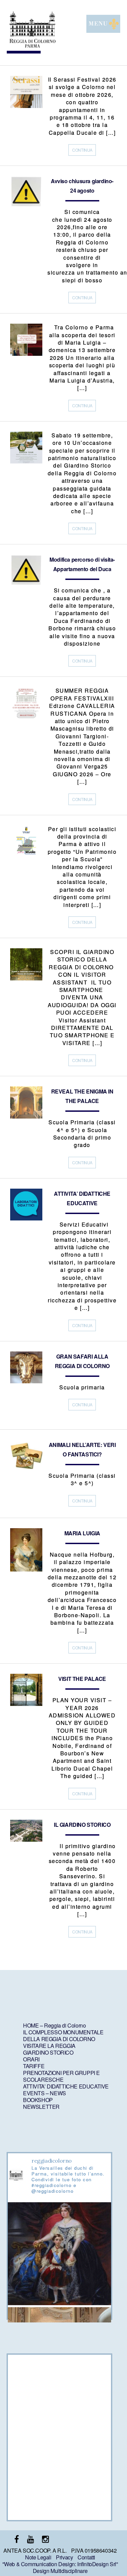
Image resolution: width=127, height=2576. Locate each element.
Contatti (86, 2557)
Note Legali (38, 2557)
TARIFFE (34, 2066)
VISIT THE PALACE (82, 1679)
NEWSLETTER (41, 2107)
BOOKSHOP (38, 2100)
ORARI (31, 2059)
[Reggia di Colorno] (32, 46)
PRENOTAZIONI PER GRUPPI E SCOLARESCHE (61, 2076)
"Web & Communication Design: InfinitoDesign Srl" (60, 2564)
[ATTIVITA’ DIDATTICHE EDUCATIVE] (26, 1218)
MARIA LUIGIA (82, 1533)
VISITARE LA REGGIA (49, 2046)
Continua (82, 150)
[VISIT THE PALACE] (26, 1704)
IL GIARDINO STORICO (82, 1825)
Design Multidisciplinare (60, 2571)
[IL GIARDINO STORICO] (26, 1839)
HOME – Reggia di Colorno (54, 2025)
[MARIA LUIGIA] (26, 1569)
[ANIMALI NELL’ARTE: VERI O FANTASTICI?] (26, 1469)
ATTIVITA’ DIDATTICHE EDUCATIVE (66, 2086)
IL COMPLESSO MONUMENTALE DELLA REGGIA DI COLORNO (63, 2036)
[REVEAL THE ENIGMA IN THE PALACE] (26, 1116)
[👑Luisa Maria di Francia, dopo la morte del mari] (59, 2254)
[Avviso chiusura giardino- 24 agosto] (26, 206)
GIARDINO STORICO (48, 2052)
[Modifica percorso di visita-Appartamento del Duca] (26, 585)
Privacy (64, 2557)
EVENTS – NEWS (45, 2093)
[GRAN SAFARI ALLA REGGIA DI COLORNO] (26, 1381)
